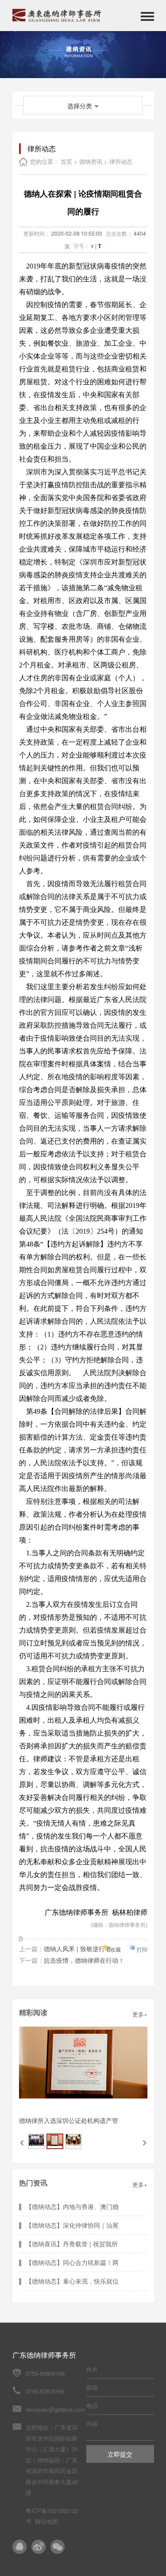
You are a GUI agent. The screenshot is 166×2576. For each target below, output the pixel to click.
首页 (66, 161)
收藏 (116, 1949)
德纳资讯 (91, 161)
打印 (142, 1949)
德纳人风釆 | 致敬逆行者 (77, 1949)
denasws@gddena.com (56, 2409)
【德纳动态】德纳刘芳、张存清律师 (69, 2120)
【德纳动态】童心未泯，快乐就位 (72, 2281)
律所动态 (121, 161)
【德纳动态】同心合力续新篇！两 (72, 2262)
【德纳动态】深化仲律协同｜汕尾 (72, 2225)
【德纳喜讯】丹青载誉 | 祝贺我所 (72, 2244)
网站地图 (46, 2521)
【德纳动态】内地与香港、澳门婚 (72, 2206)
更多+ (140, 2014)
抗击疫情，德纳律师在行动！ (84, 1960)
